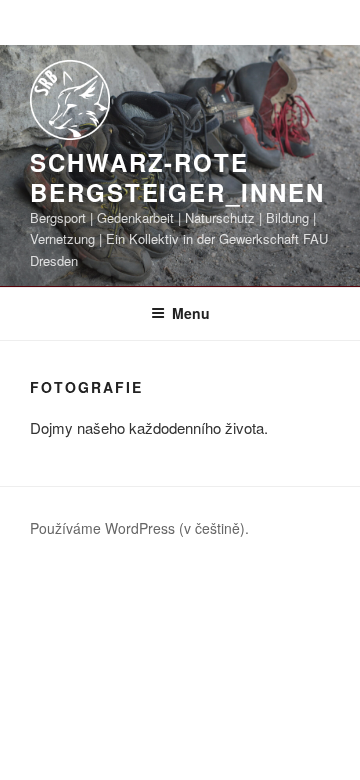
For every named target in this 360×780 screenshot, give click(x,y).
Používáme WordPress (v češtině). (139, 528)
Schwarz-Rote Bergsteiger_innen (177, 177)
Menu (191, 313)
